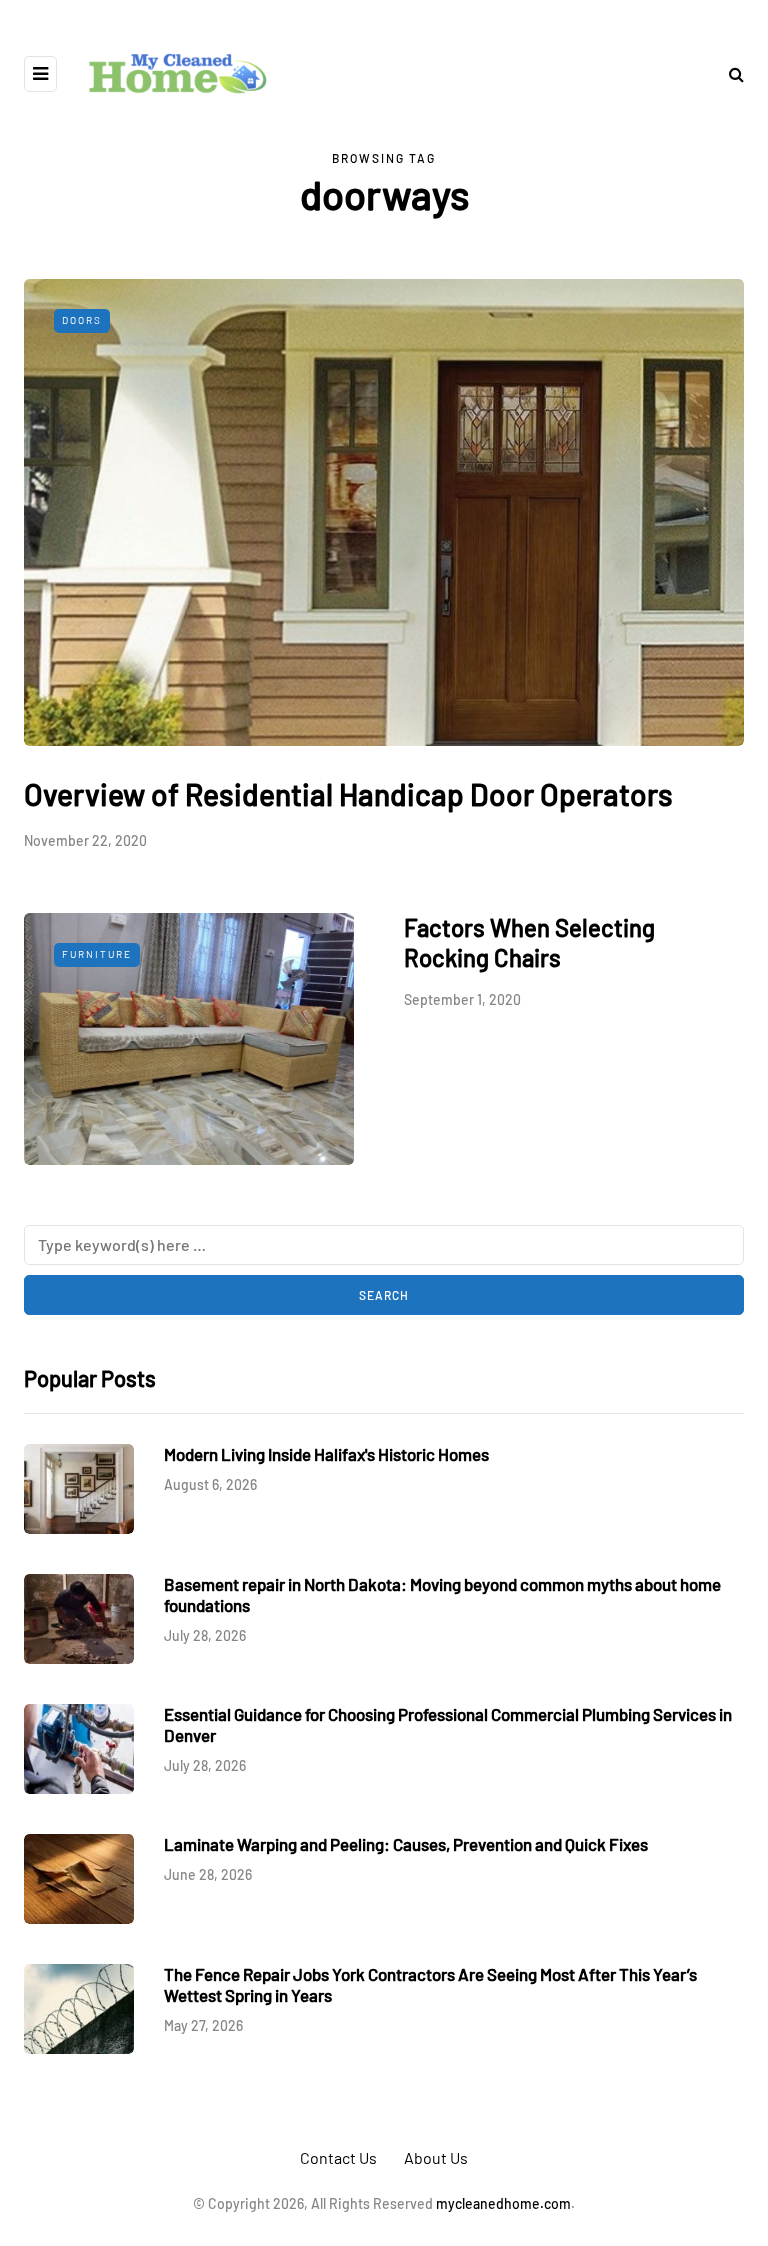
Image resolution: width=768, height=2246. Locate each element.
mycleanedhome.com (503, 2203)
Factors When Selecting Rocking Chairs (529, 942)
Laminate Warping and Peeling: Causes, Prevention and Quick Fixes (406, 1844)
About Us (436, 2157)
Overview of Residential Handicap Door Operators (348, 794)
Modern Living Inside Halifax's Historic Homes (326, 1454)
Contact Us (338, 2157)
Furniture (97, 954)
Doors (82, 320)
